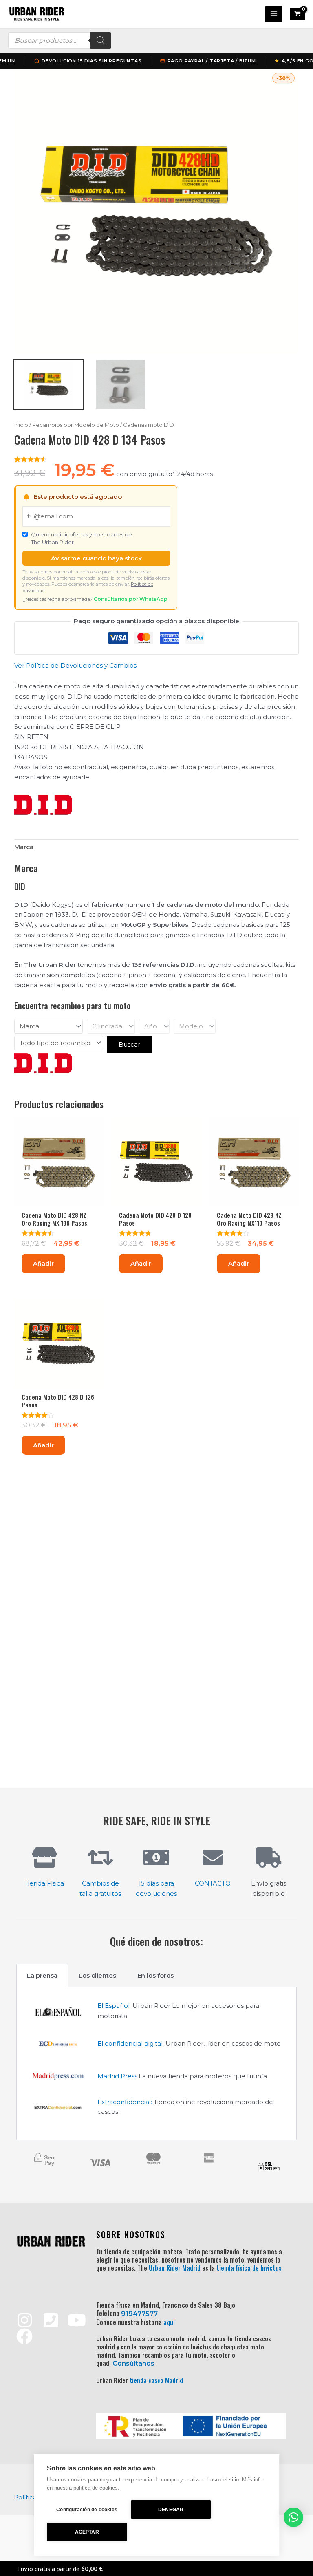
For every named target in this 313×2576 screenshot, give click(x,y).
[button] (293, 2517)
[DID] (43, 805)
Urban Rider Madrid (175, 2268)
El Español (114, 2006)
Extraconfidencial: (125, 2102)
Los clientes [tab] (97, 1975)
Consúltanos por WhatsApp (131, 599)
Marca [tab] (24, 847)
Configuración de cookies (87, 2510)
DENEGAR (171, 2510)
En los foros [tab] (155, 1975)
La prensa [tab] (42, 1975)
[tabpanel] (156, 2064)
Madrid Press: (118, 2076)
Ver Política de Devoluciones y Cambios (75, 665)
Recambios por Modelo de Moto (76, 425)
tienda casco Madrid (156, 2380)
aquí (169, 2322)
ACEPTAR (87, 2532)
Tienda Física (44, 1883)
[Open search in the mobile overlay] (60, 40)
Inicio (21, 425)
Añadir (43, 1263)
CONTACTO (213, 1883)
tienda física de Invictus (249, 2268)
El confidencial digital (130, 2043)
